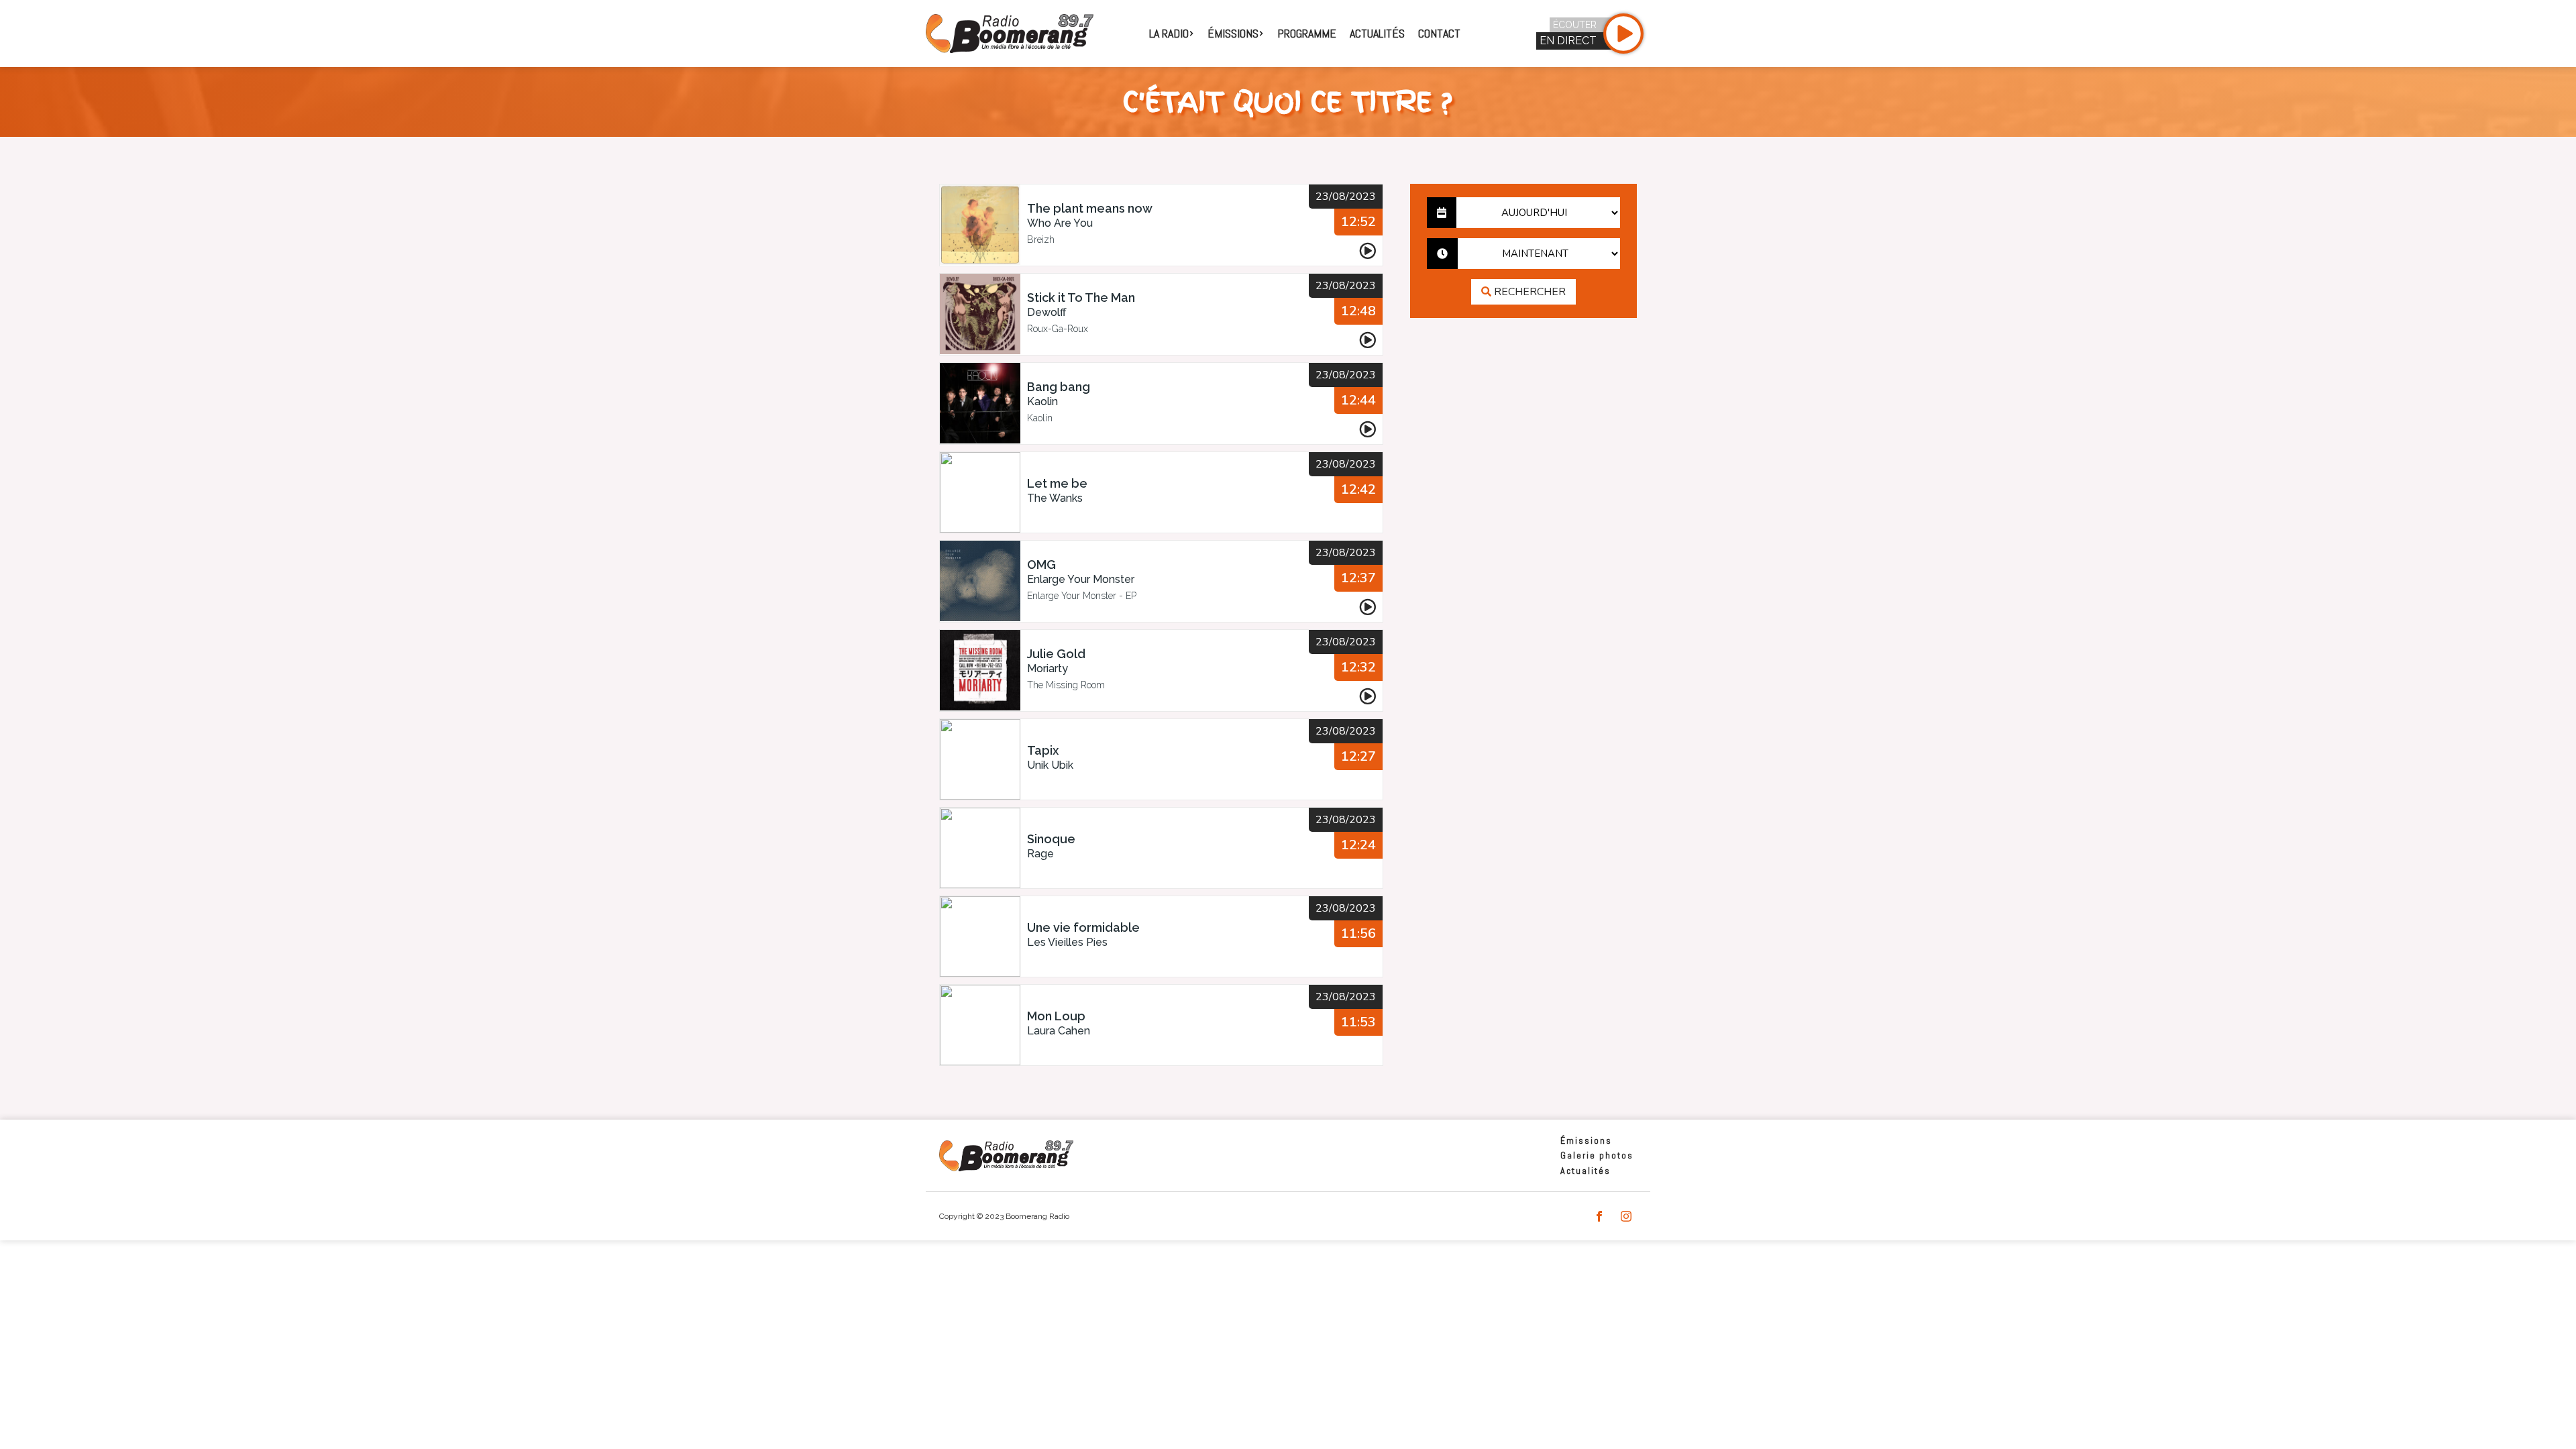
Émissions (1586, 1140)
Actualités (1377, 33)
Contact (1439, 33)
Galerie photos (1597, 1155)
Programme (1307, 33)
